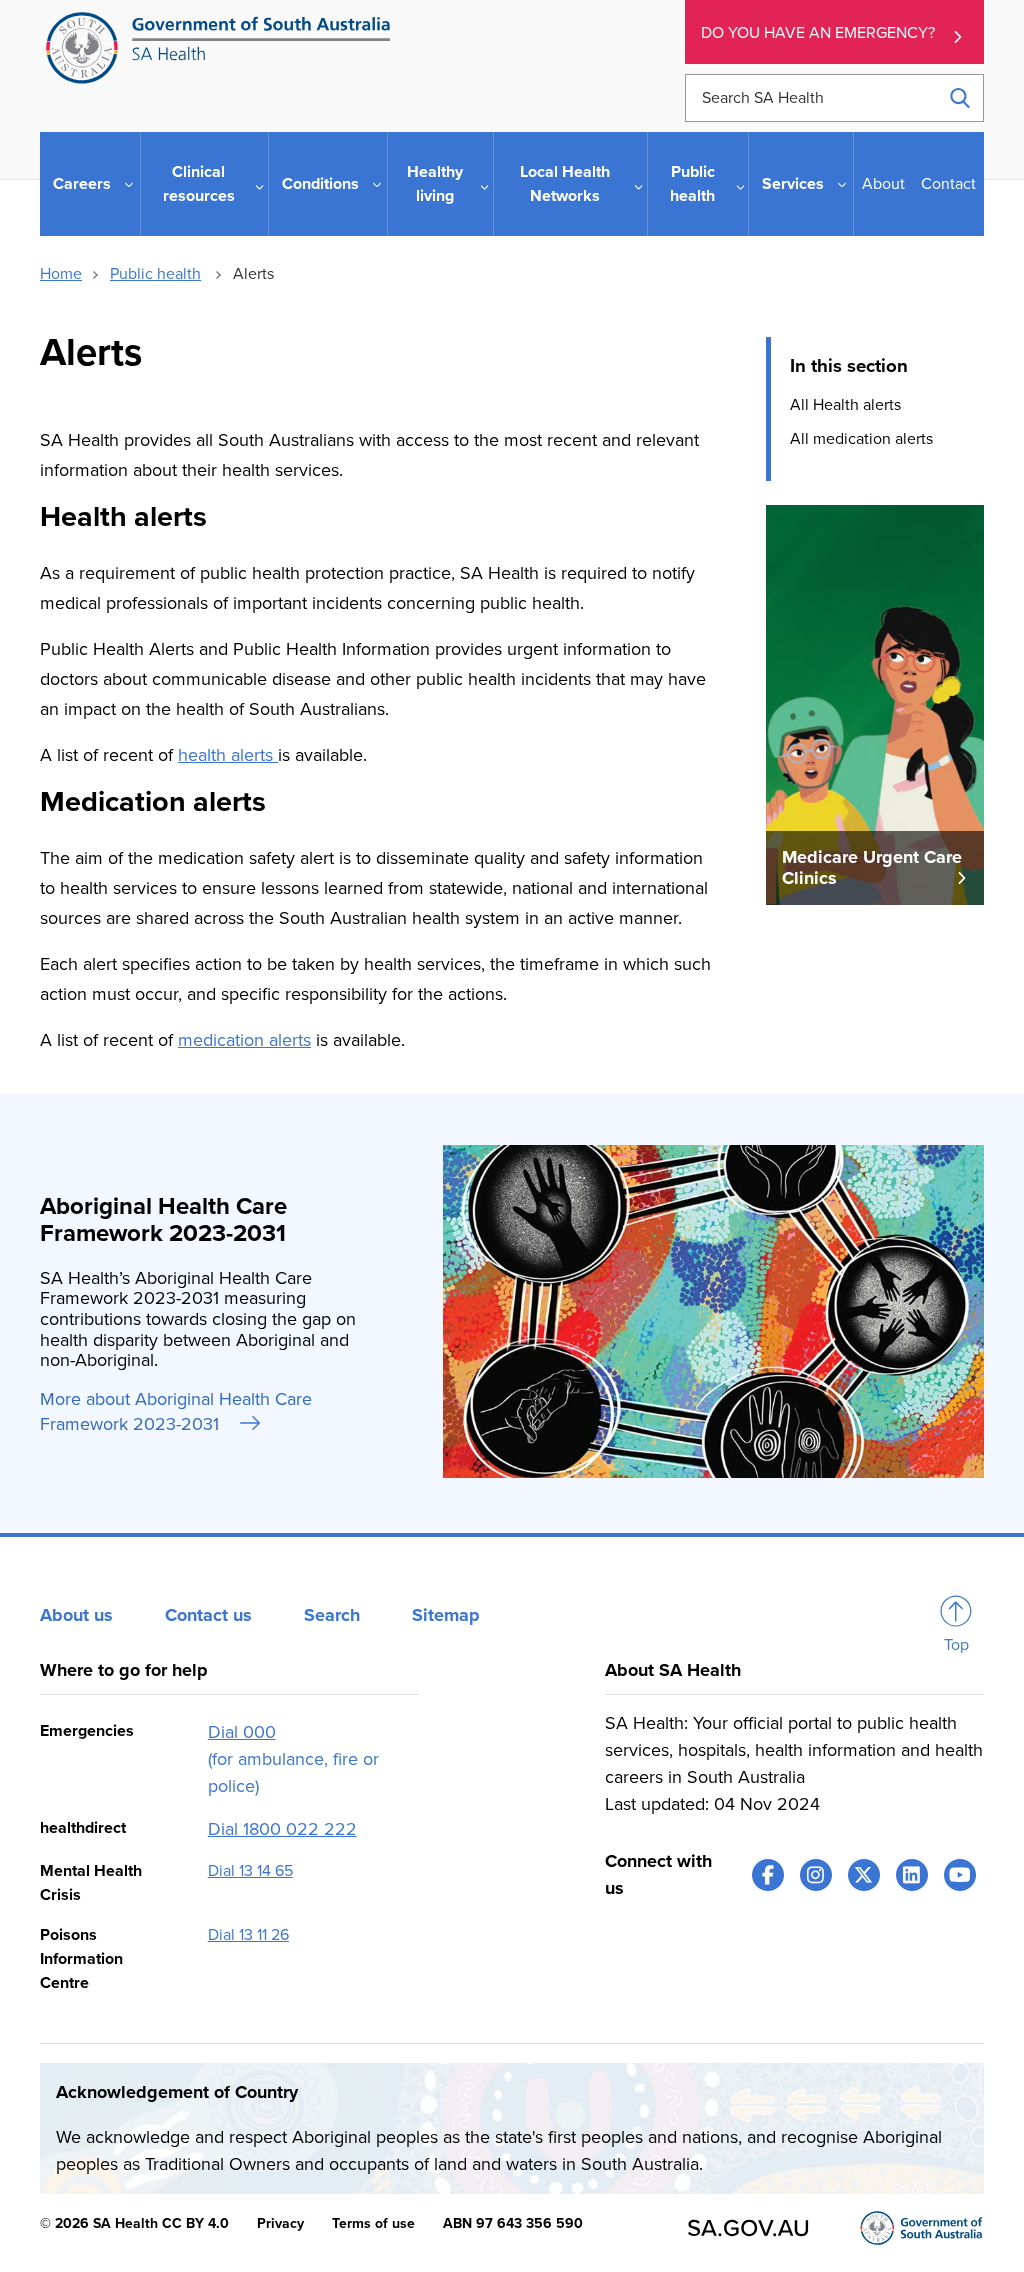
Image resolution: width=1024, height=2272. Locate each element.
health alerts (228, 755)
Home (61, 274)
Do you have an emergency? (818, 33)
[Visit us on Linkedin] (912, 1875)
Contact (948, 184)
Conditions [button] (320, 184)
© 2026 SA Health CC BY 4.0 (134, 2223)
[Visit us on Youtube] (960, 1875)
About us (76, 1615)
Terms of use (373, 2223)
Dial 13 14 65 (250, 1871)
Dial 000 (242, 1732)
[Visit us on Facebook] (768, 1875)
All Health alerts (845, 405)
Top (956, 1645)
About (883, 184)
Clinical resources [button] (199, 184)
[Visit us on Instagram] (816, 1875)
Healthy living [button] (435, 184)
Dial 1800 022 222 (282, 1829)
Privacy (280, 2223)
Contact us (208, 1615)
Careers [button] (82, 184)
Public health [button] (692, 184)
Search (332, 1615)
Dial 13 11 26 (248, 1935)
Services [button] (793, 184)
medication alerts (244, 1040)
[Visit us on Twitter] (864, 1875)
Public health (155, 274)
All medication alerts (861, 439)
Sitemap (446, 1615)
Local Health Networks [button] (565, 184)
